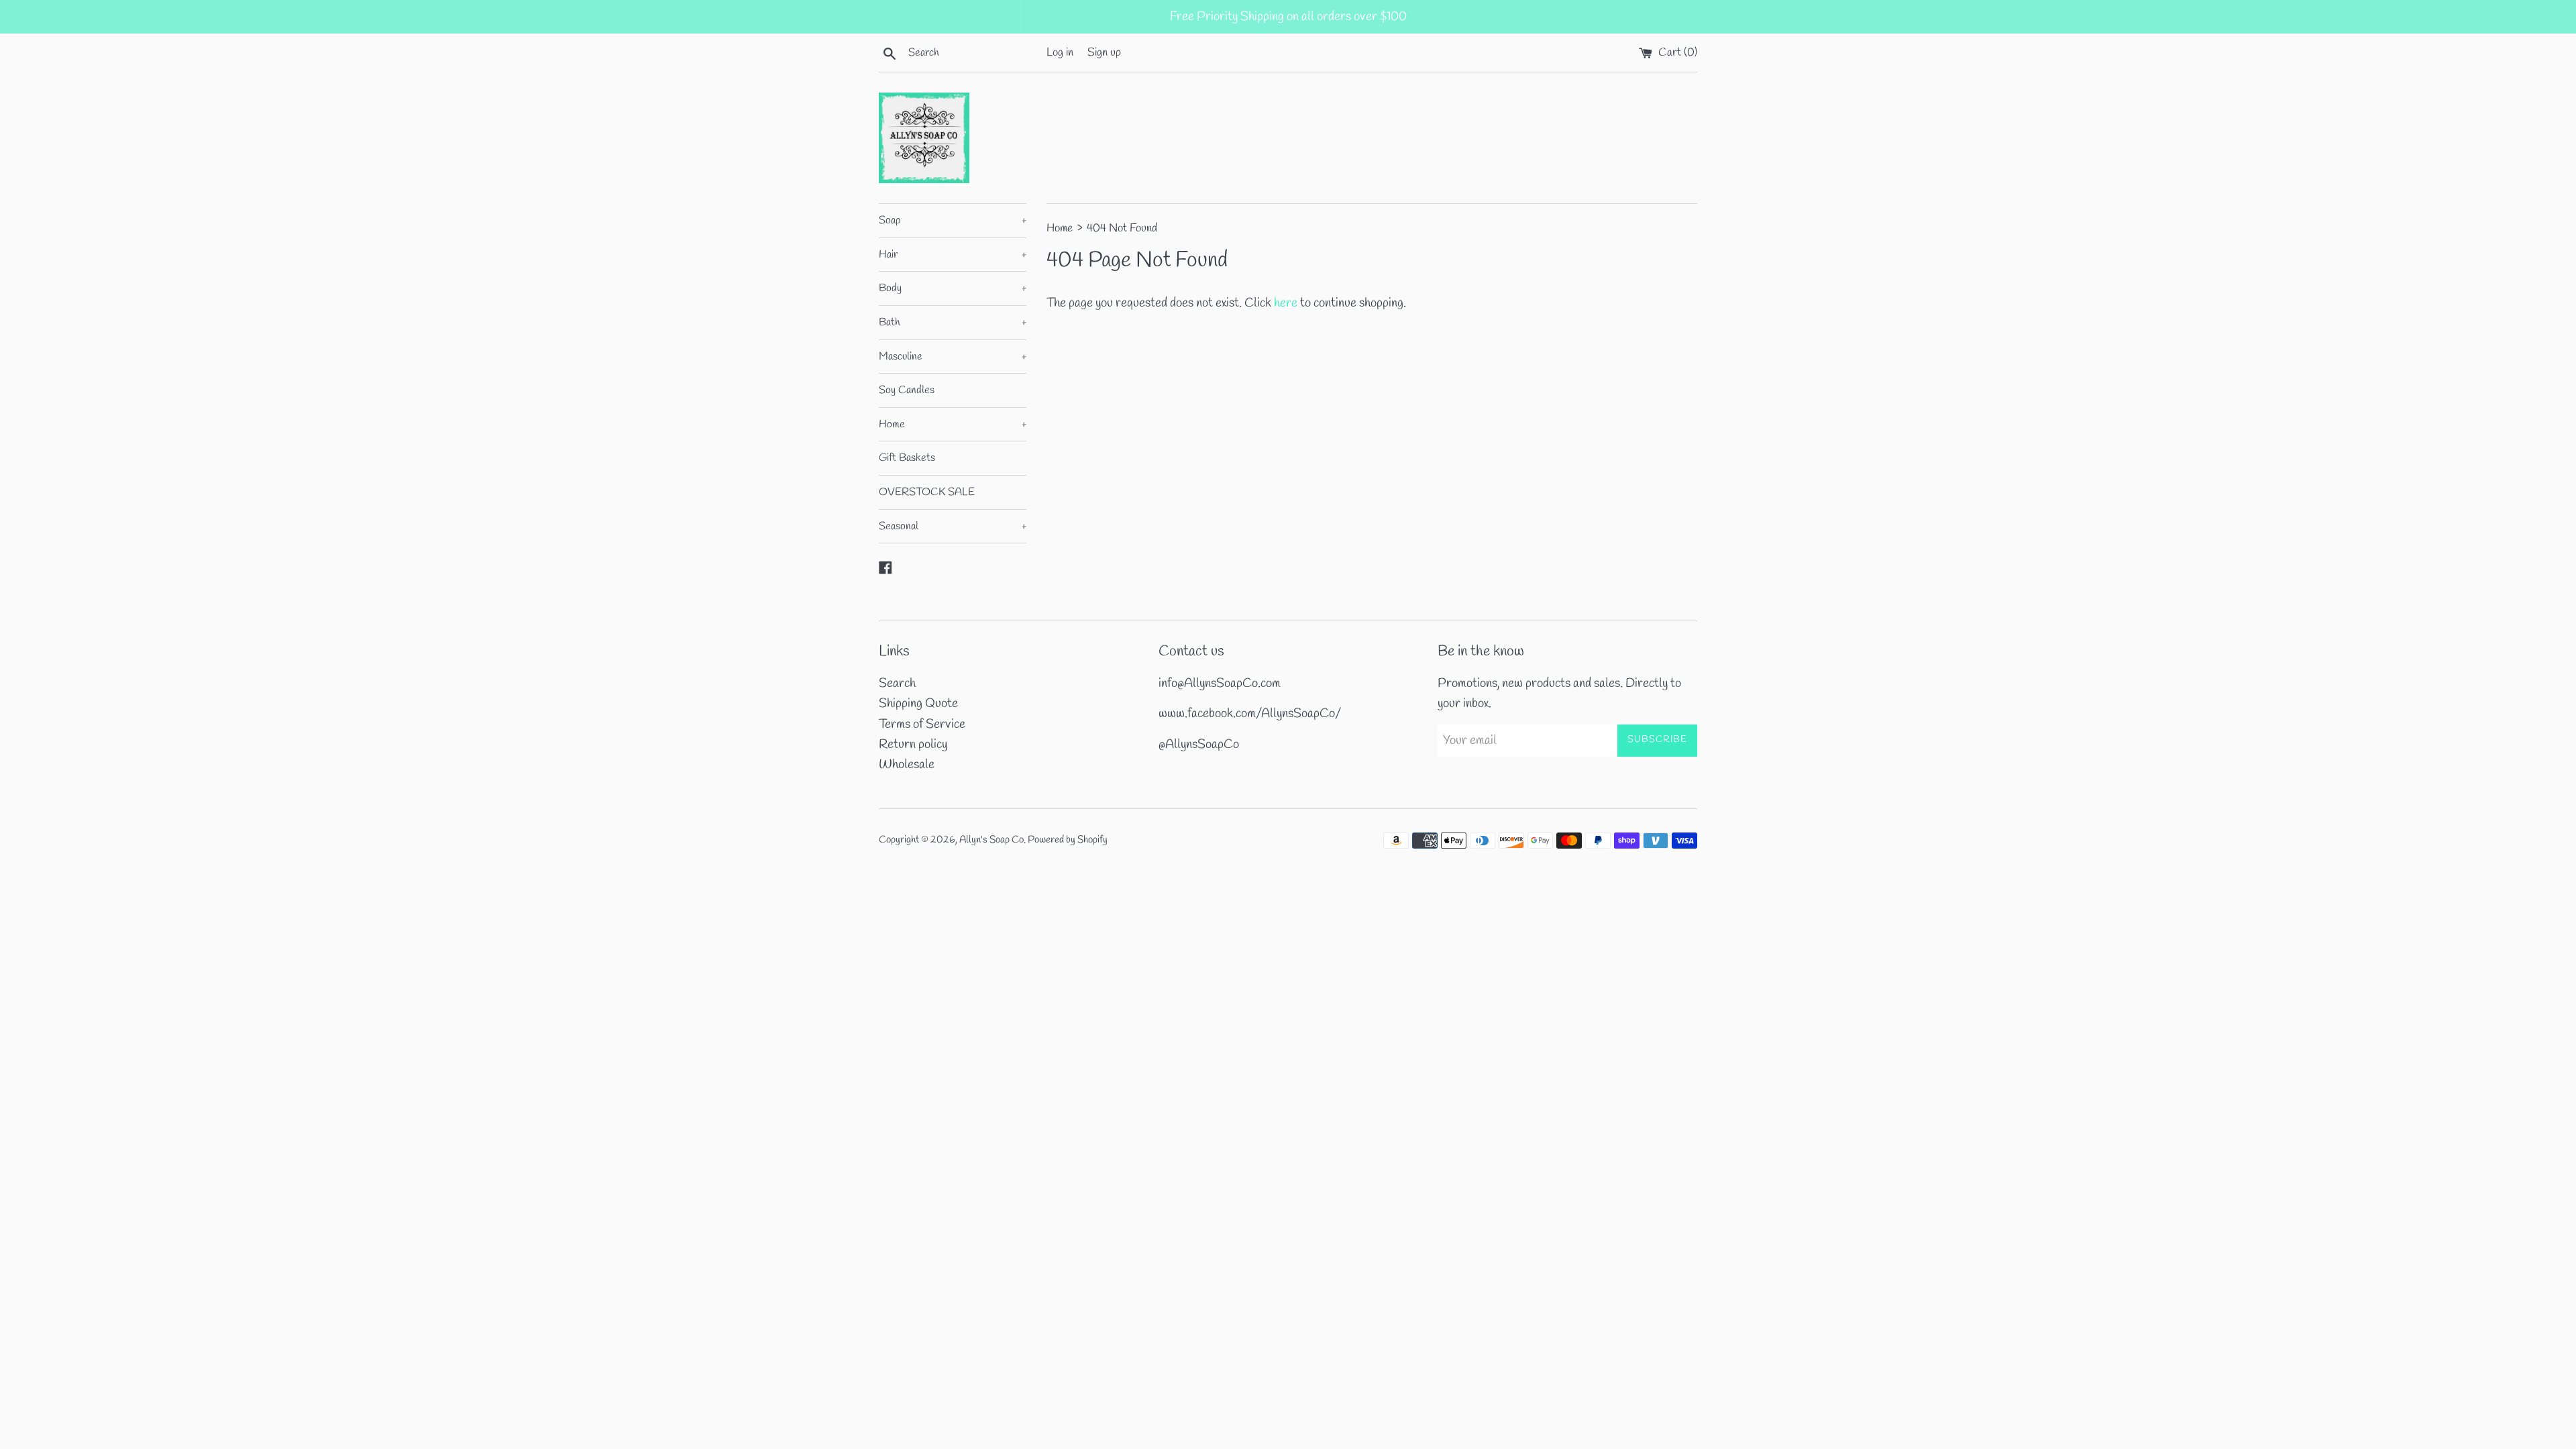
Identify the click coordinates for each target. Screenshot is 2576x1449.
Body (953, 288)
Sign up (1104, 53)
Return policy (913, 745)
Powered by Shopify (1068, 840)
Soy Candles (907, 390)
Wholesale (907, 765)
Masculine (953, 357)
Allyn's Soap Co (991, 840)
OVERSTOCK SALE (927, 492)
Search (897, 684)
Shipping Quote (918, 704)
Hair (953, 255)
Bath (953, 322)
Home (953, 424)
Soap (953, 220)
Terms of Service (922, 724)
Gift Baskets (907, 458)
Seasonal (953, 526)
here (1286, 303)
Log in (1060, 53)
